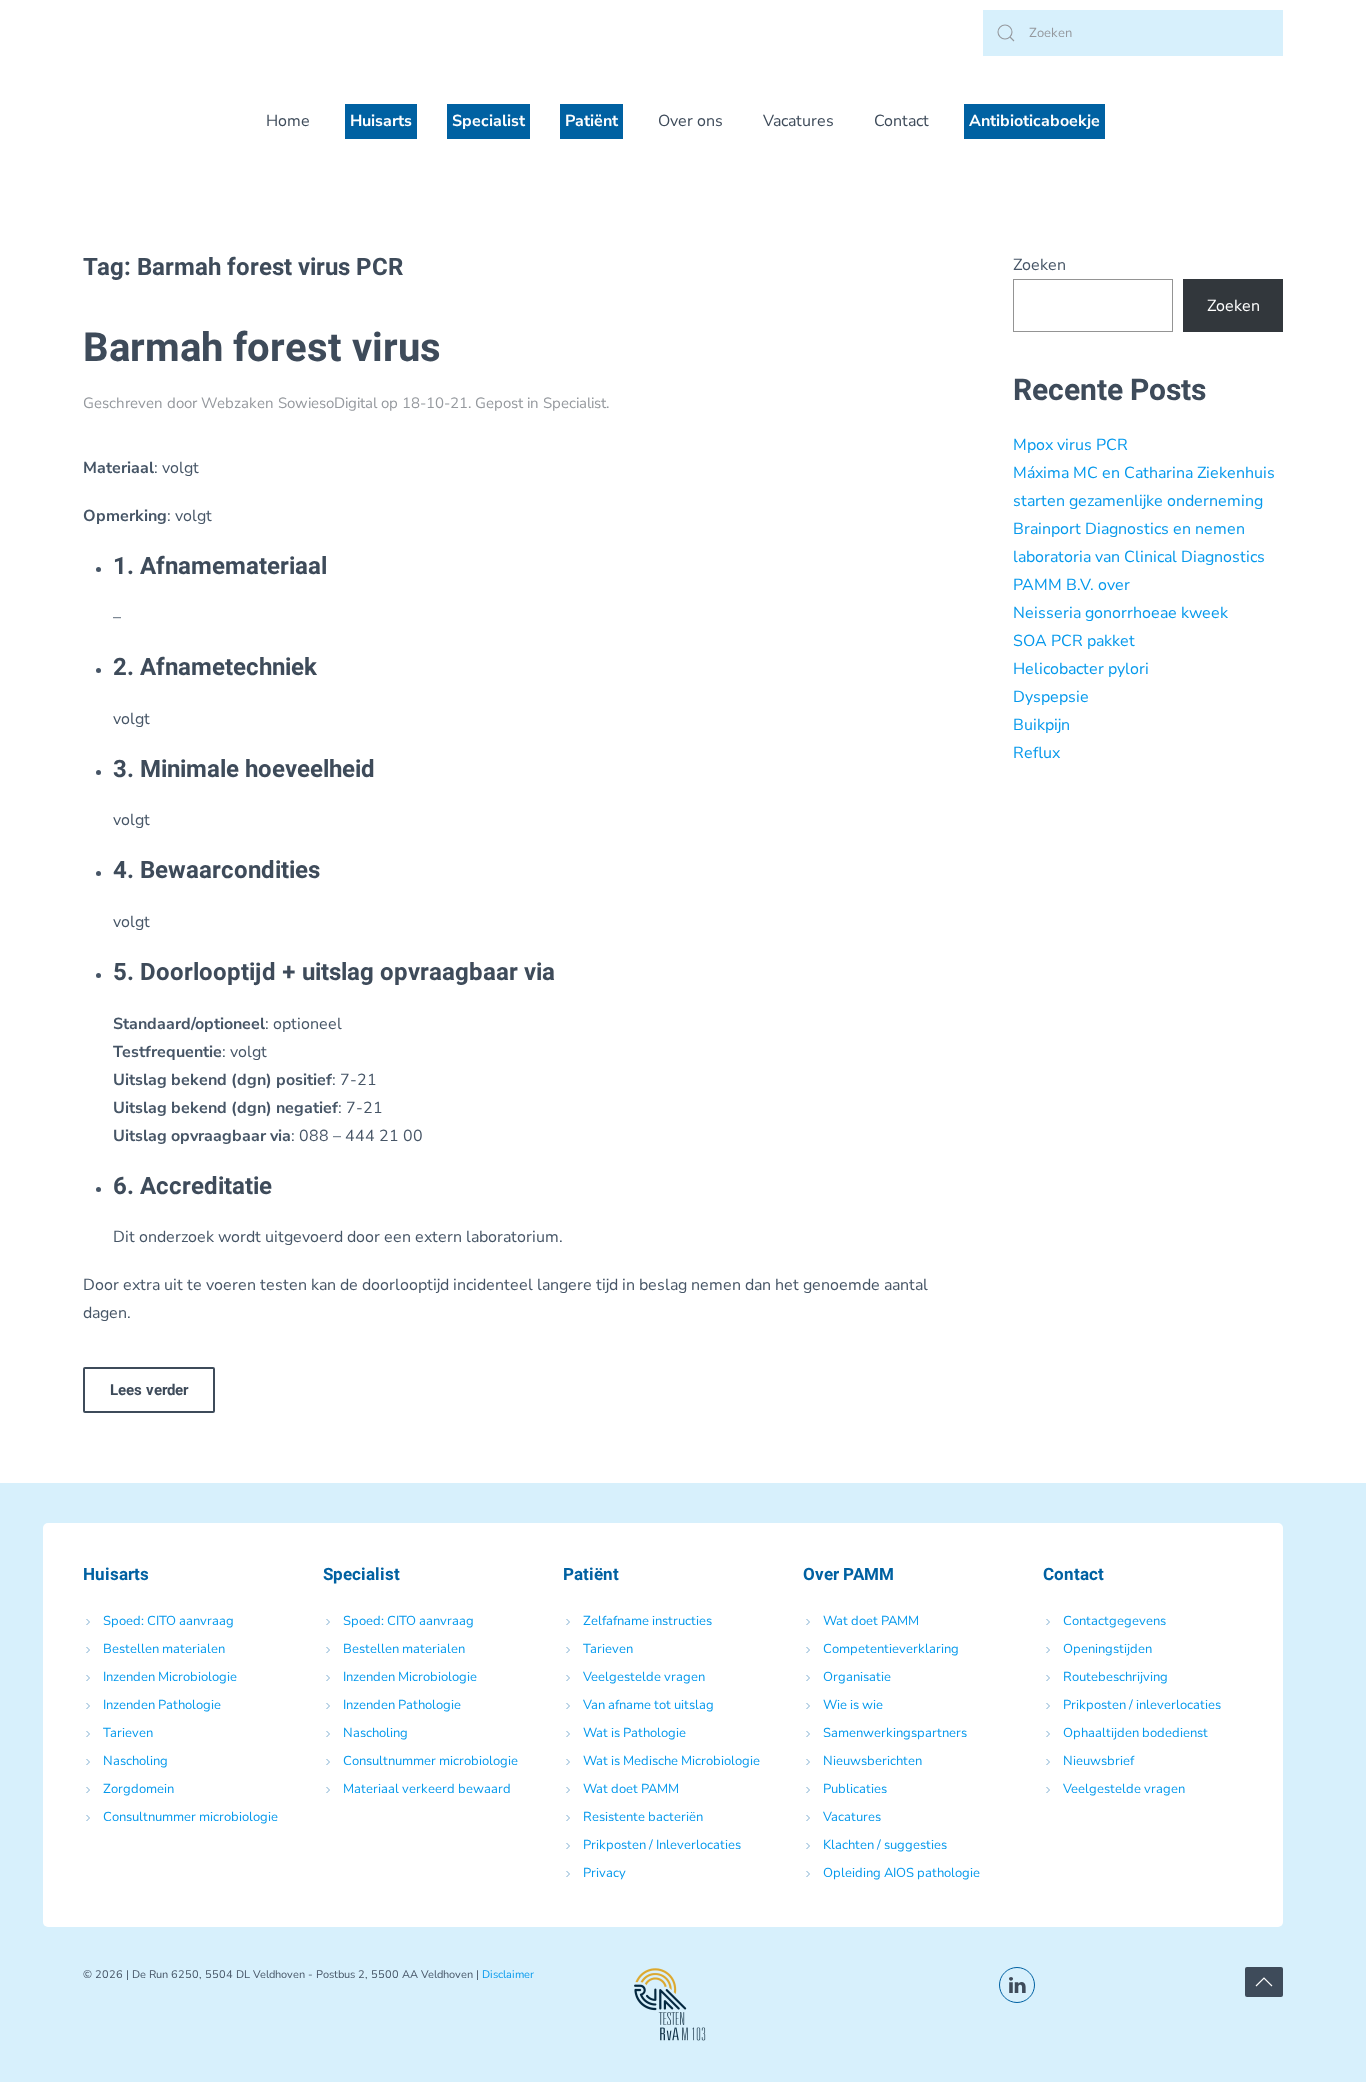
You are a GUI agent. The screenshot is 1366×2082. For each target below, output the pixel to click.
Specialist (574, 403)
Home (288, 121)
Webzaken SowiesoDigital (289, 403)
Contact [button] (901, 121)
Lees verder (149, 1390)
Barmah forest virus (262, 348)
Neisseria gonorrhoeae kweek (1120, 613)
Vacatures (798, 121)
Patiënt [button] (591, 121)
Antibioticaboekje (1034, 121)
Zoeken (1039, 265)
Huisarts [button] (381, 121)
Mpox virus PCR (1070, 445)
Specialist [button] (488, 121)
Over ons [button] (690, 121)
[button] (1264, 1982)
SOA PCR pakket (1074, 641)
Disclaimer (508, 1974)
